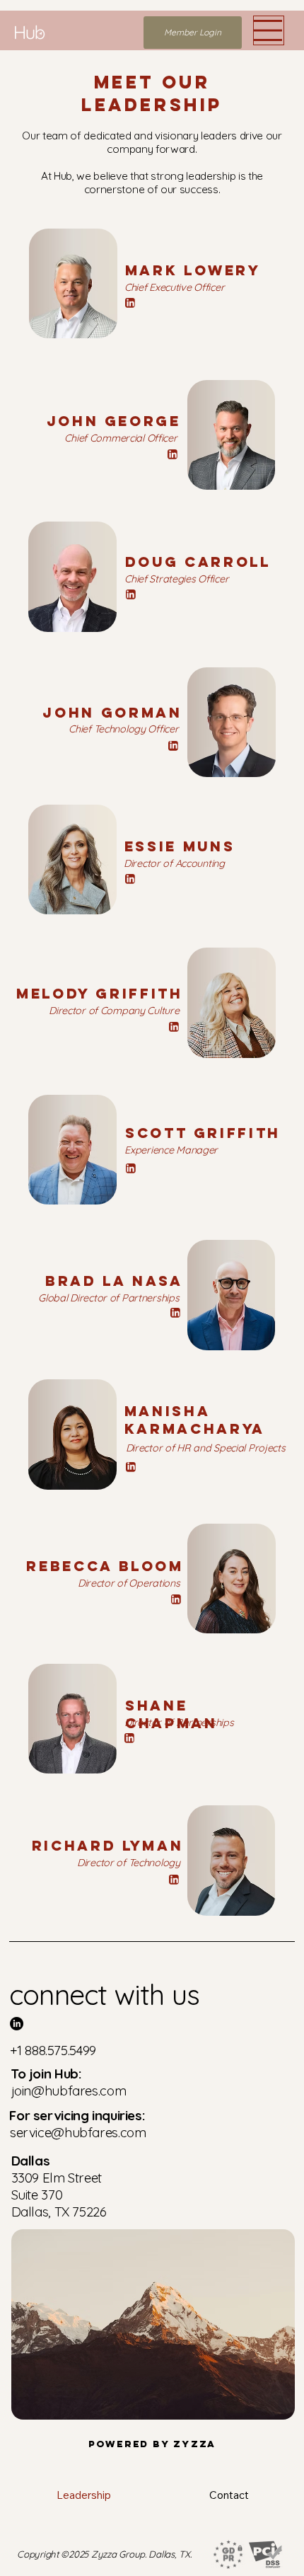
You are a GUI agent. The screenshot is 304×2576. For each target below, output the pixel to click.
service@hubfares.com (78, 2132)
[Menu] (269, 30)
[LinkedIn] (130, 303)
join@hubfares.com (69, 2091)
